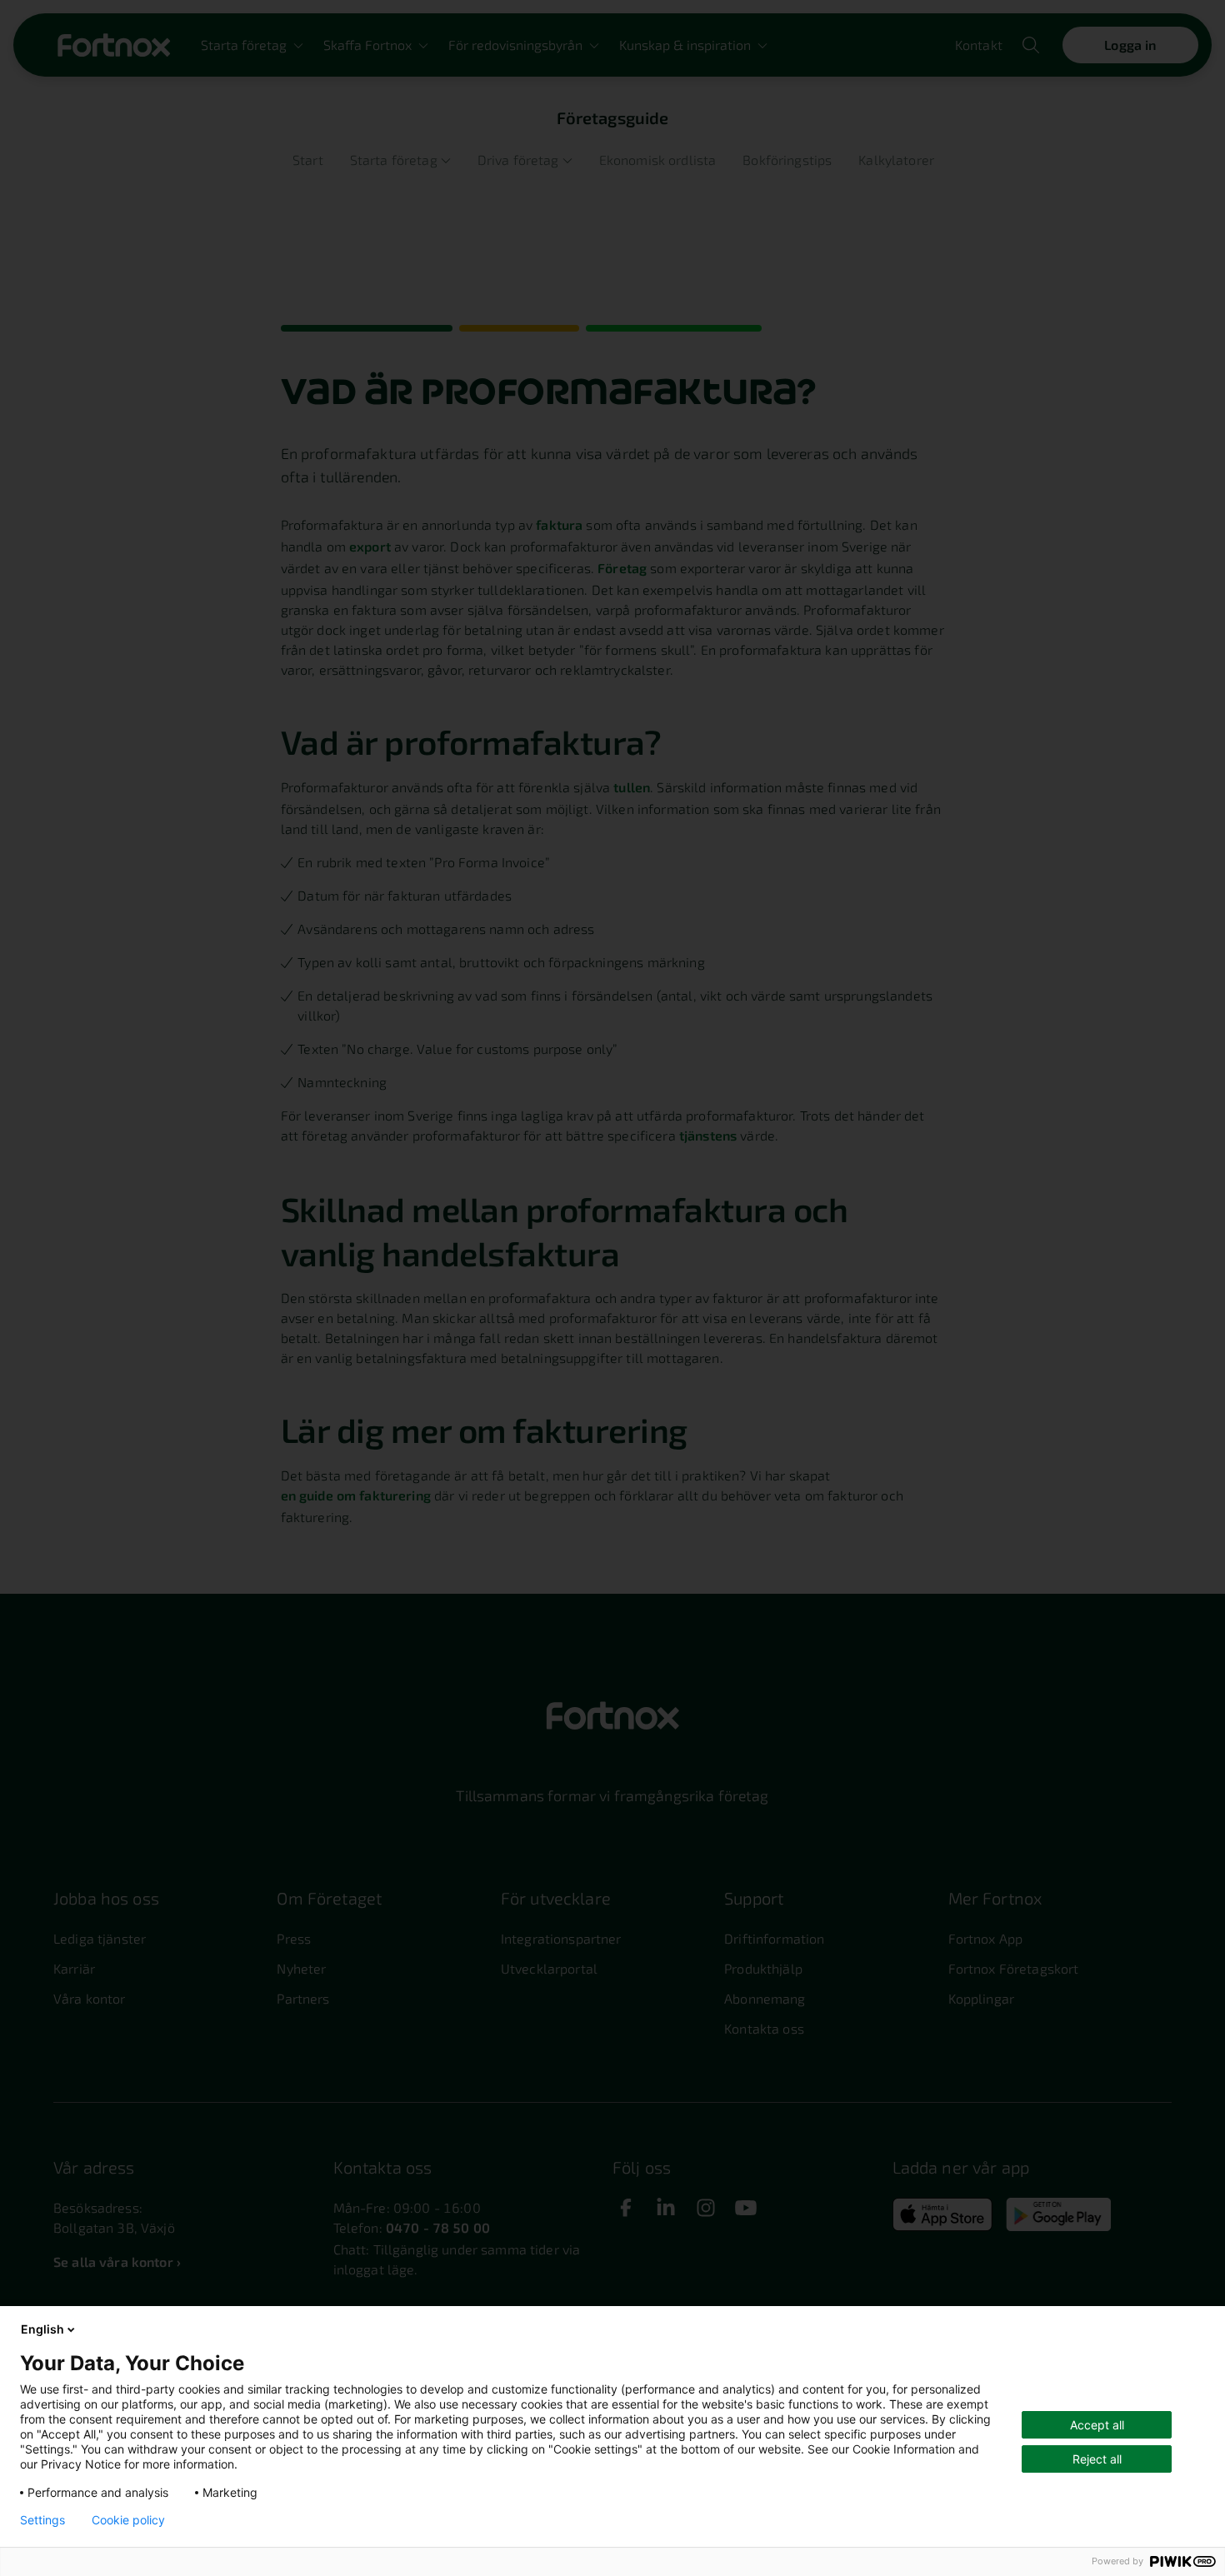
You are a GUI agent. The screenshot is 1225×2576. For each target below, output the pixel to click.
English (42, 2329)
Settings (42, 2520)
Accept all (1097, 2425)
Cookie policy (128, 2520)
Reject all (1097, 2459)
